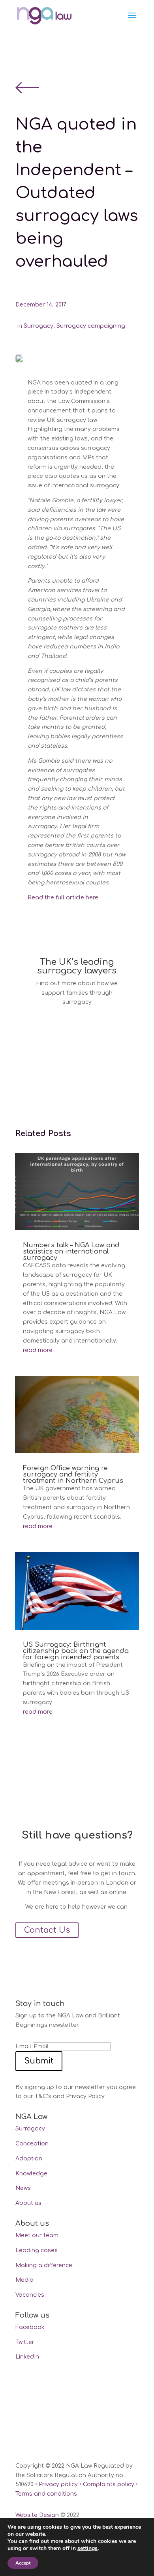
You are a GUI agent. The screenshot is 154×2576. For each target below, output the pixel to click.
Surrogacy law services (61, 1032)
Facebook (30, 2327)
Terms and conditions (46, 2494)
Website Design (37, 2515)
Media (24, 2280)
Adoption (29, 2159)
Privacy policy (58, 2484)
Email (23, 2046)
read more (38, 1350)
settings (87, 2548)
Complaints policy (109, 2484)
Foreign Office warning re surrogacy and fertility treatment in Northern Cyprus (73, 1475)
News (23, 2188)
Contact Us (47, 1930)
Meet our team (37, 2235)
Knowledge (31, 2174)
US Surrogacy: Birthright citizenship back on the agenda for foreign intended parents (76, 1651)
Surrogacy (38, 326)
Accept (23, 2563)
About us (28, 2203)
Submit (39, 2061)
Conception (32, 2144)
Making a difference (44, 2265)
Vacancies (30, 2295)
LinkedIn (27, 2357)
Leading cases (37, 2250)
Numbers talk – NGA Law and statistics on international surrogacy (71, 1252)
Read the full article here (63, 898)
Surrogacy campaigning (91, 326)
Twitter (25, 2342)
